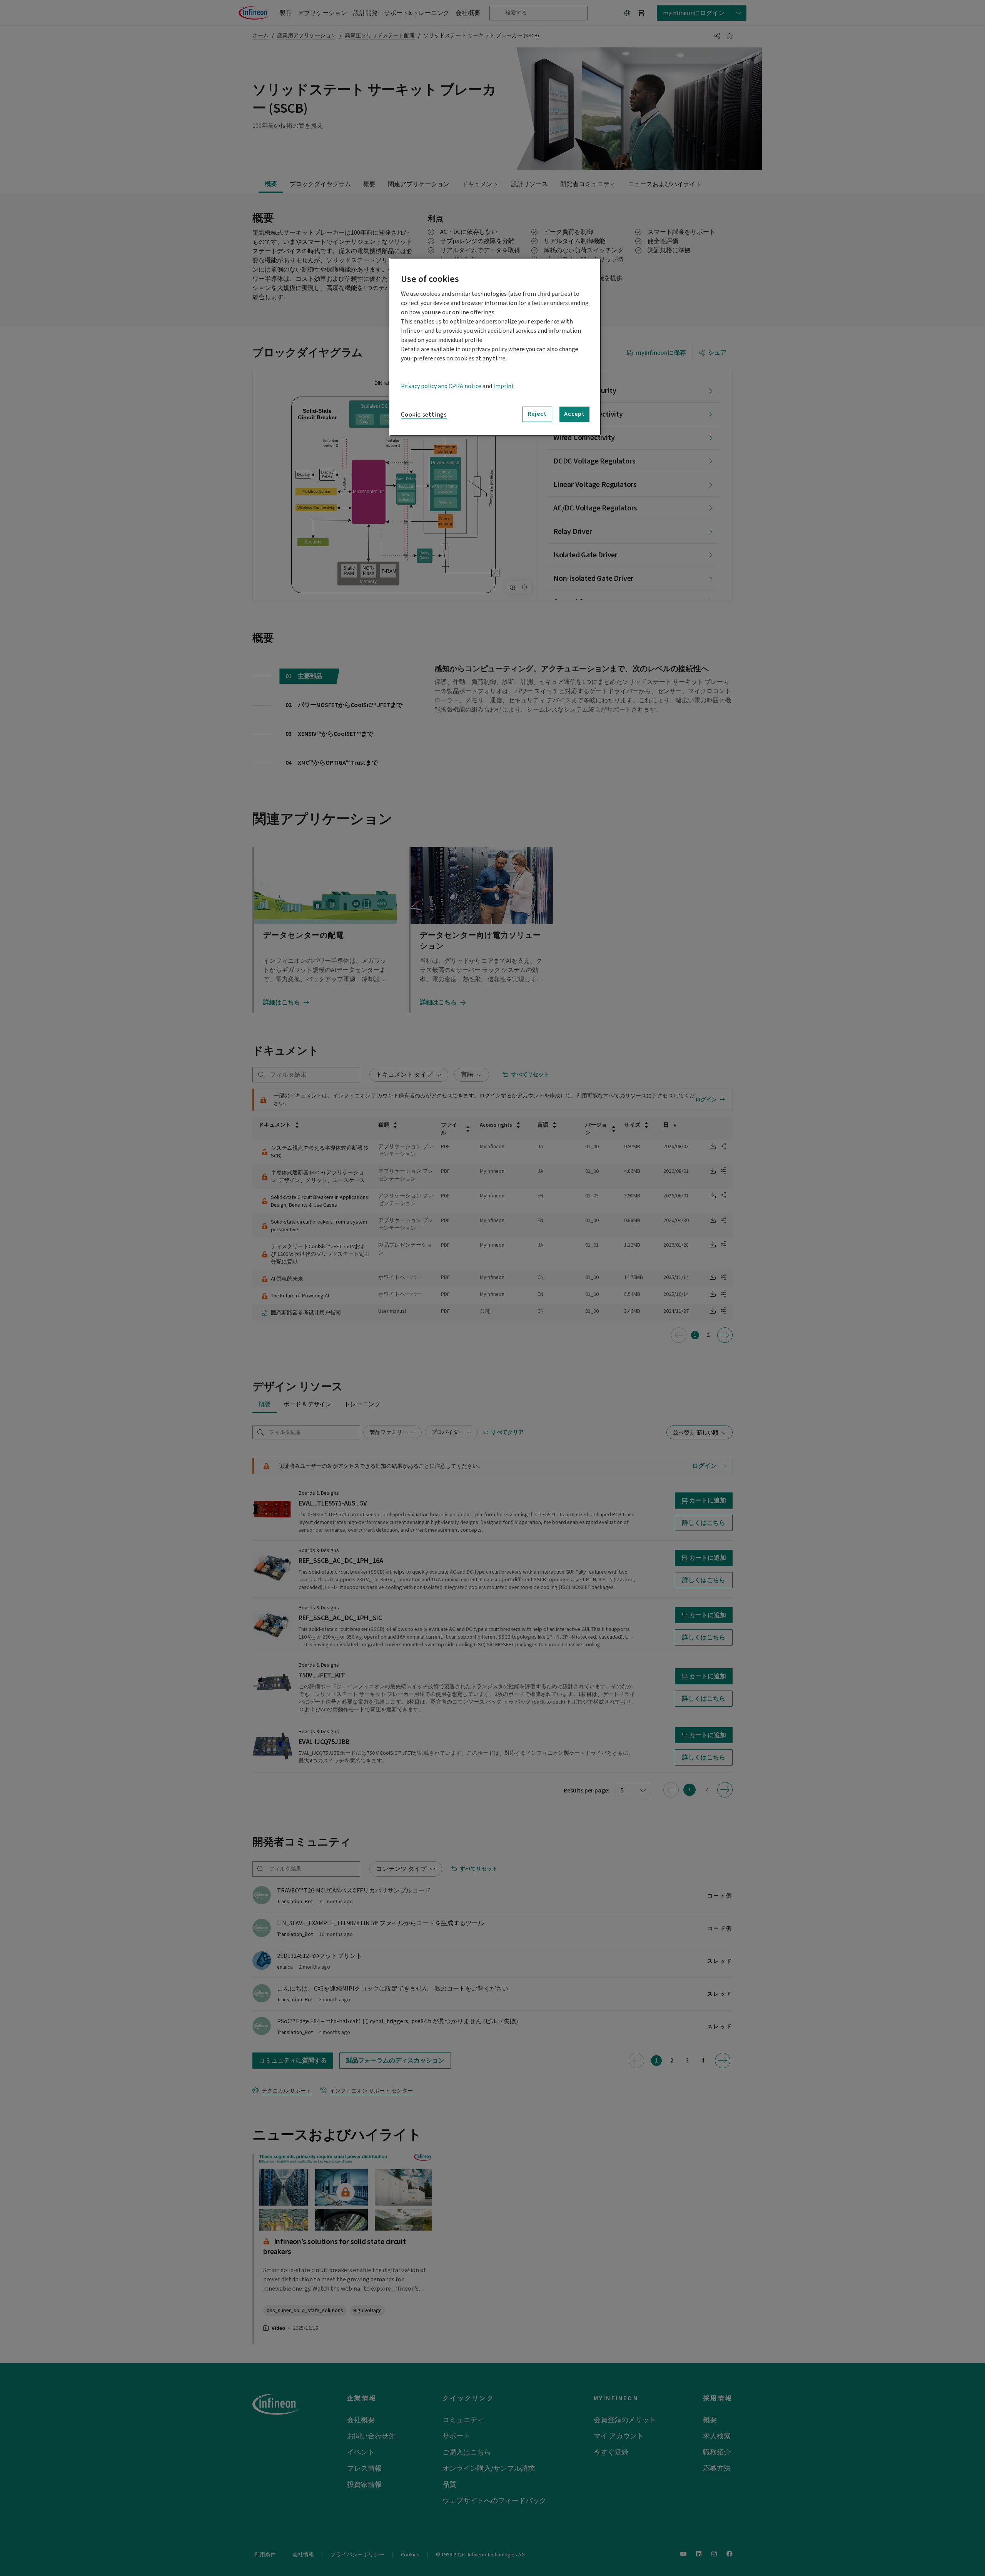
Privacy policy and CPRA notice (441, 386)
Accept (574, 414)
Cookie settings (424, 415)
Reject (537, 414)
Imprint (504, 386)
